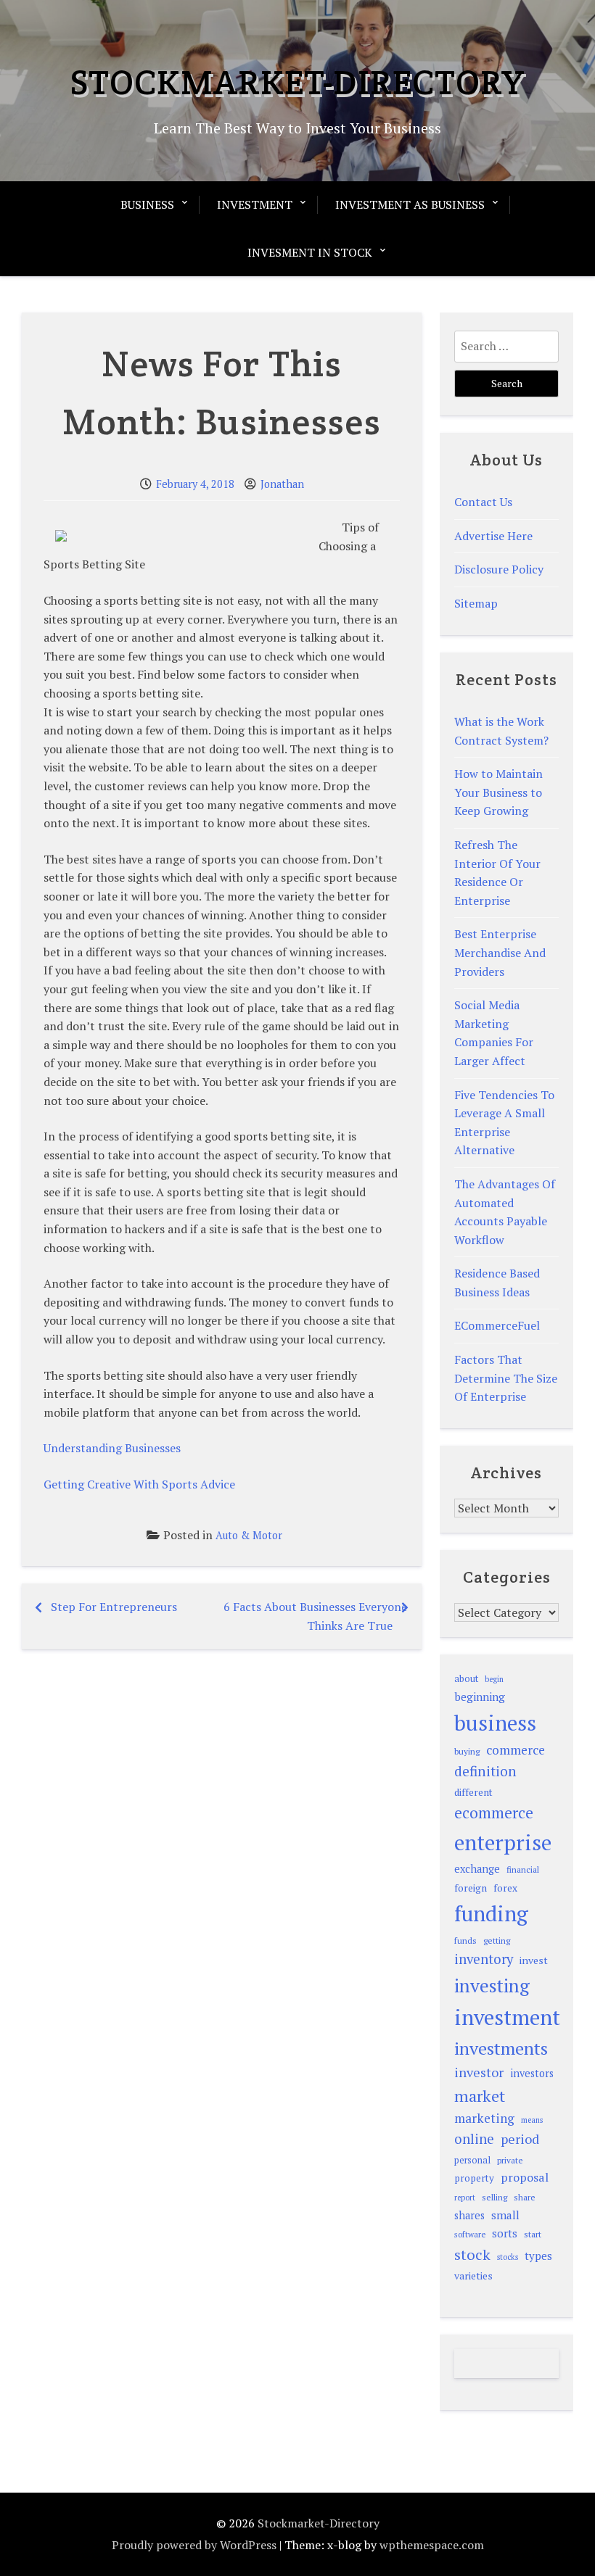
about (466, 1679)
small (505, 2215)
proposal (525, 2177)
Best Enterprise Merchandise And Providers (500, 952)
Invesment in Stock (310, 252)
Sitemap (476, 603)
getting (497, 1941)
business (495, 1723)
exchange (477, 1869)
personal (472, 2160)
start (533, 2234)
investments (501, 2048)
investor (479, 2072)
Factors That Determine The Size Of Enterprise (506, 1378)
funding (491, 1913)
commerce (516, 1750)
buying (467, 1751)
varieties (473, 2275)
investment (507, 2017)
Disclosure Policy (499, 569)
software (470, 2234)
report (465, 2198)
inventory (484, 1959)
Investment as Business (410, 204)
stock (472, 2254)
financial (523, 1869)
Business (147, 204)
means (532, 2120)
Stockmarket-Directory (297, 82)
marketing (484, 2118)
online (474, 2139)
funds (465, 1941)
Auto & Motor (249, 1535)
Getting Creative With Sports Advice (139, 1484)
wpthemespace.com (432, 2545)
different (473, 1792)
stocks (508, 2257)
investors (532, 2073)
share (525, 2197)
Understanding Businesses (112, 1448)
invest (534, 1960)
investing (492, 1985)
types (538, 2256)
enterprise (503, 1842)
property (474, 2178)
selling (495, 2197)
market (480, 2096)
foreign (471, 1888)
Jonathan (282, 484)
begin (494, 1679)
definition (485, 1771)
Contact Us (483, 502)
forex (505, 1888)
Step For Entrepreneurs (114, 1607)
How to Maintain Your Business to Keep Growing (498, 792)
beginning (480, 1697)
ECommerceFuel (497, 1325)
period (520, 2139)
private (510, 2160)
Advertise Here (493, 536)
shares (469, 2215)
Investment (255, 204)
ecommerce (494, 1813)
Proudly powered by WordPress (194, 2545)
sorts (505, 2233)
